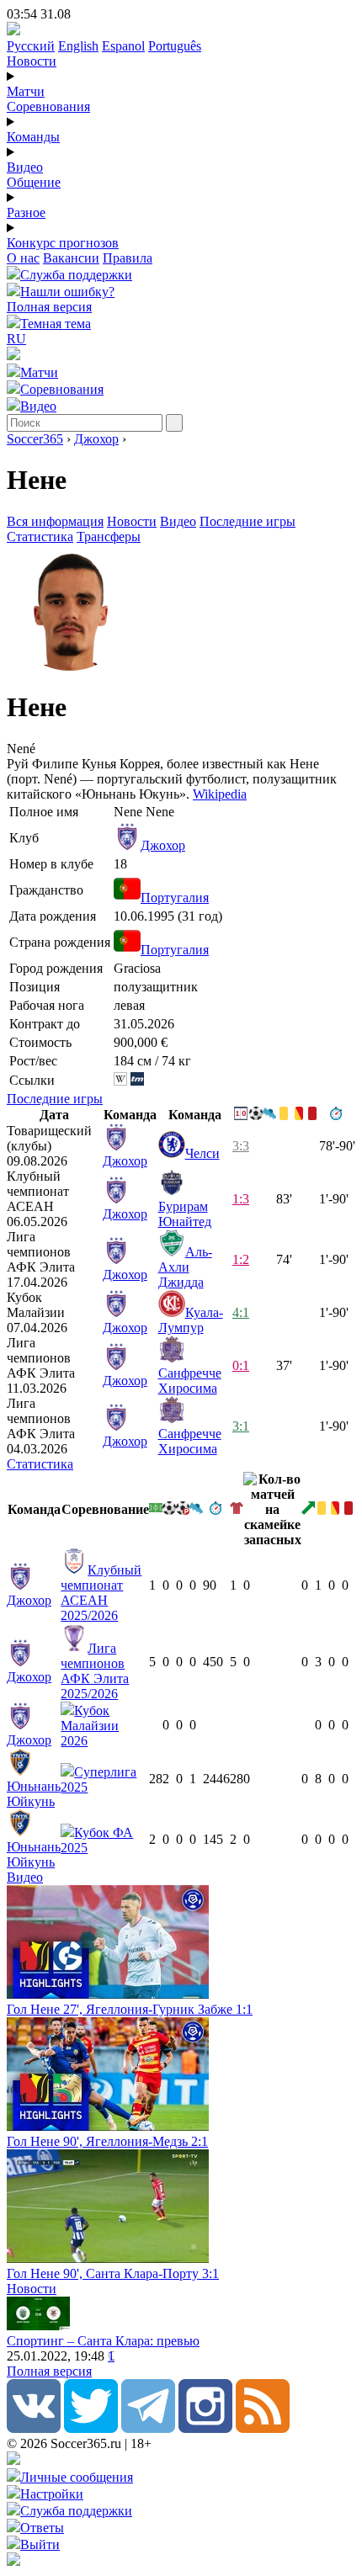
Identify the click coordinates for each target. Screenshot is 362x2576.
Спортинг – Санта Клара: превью (103, 2341)
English (78, 46)
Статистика (40, 536)
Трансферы (109, 536)
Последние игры (248, 521)
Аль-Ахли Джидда (185, 1267)
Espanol (123, 46)
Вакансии (71, 258)
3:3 (241, 1146)
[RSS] (263, 2428)
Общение (34, 182)
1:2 (241, 1259)
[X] (91, 2428)
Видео (25, 167)
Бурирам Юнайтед (185, 1214)
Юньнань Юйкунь (34, 1794)
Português (175, 46)
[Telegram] (148, 2428)
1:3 (241, 1199)
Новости (32, 61)
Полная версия (49, 307)
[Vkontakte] (34, 2428)
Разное (26, 212)
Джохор (96, 439)
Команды (33, 137)
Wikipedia (220, 794)
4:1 (241, 1312)
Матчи (26, 91)
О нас (23, 258)
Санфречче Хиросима (190, 1381)
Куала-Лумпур (191, 1320)
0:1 (241, 1365)
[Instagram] (205, 2428)
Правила (128, 258)
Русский (31, 46)
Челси (202, 1153)
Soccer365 (35, 439)
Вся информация (55, 521)
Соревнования (48, 106)
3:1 (241, 1426)
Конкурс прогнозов (63, 243)
